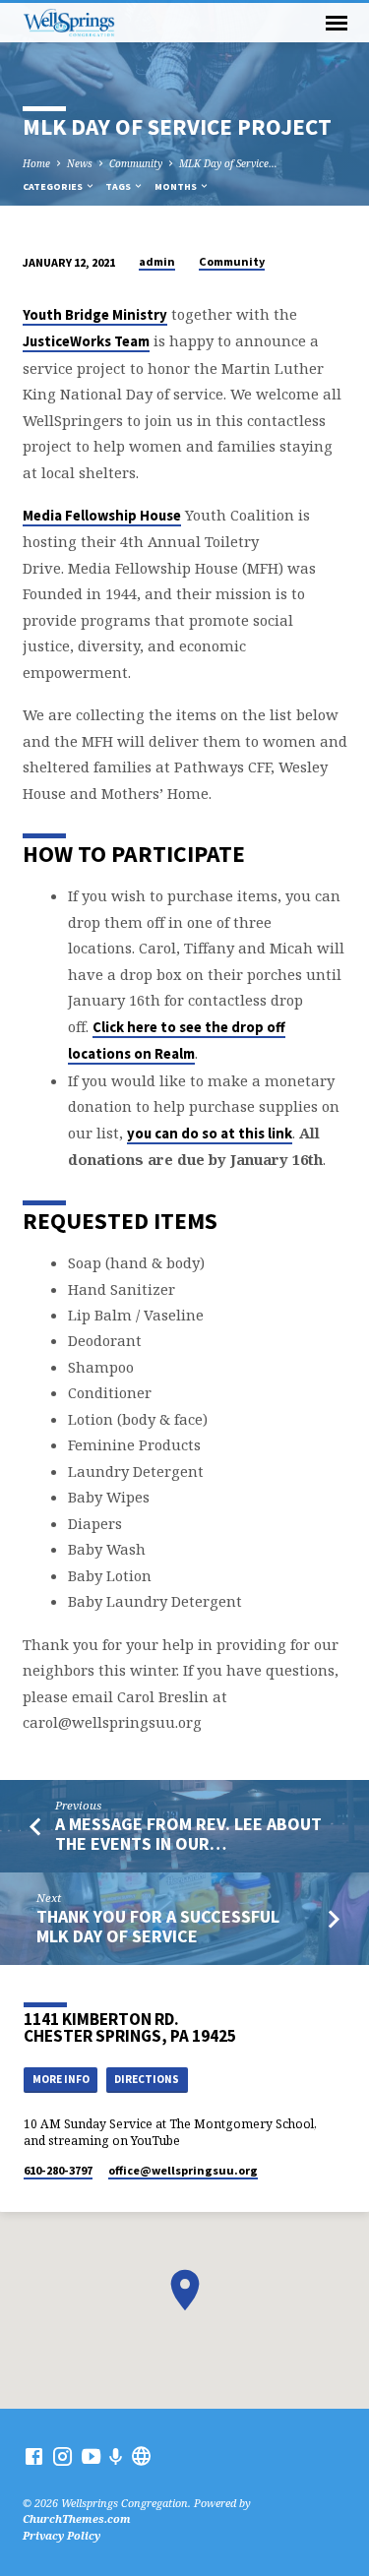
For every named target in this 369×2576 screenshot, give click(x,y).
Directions (147, 2079)
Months (177, 186)
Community (136, 163)
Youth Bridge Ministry (95, 315)
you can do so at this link (210, 1134)
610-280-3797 (58, 2170)
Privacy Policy (61, 2535)
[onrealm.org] (141, 2456)
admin (157, 261)
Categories (54, 186)
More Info (61, 2079)
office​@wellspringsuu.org (183, 2170)
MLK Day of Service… (228, 163)
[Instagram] (62, 2456)
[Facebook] (34, 2456)
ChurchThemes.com (77, 2518)
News (80, 163)
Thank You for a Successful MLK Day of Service (158, 1926)
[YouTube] (91, 2456)
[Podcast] (116, 2456)
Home (36, 163)
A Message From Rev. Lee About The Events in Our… (188, 1834)
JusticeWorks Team (86, 341)
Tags (119, 186)
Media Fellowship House (102, 516)
